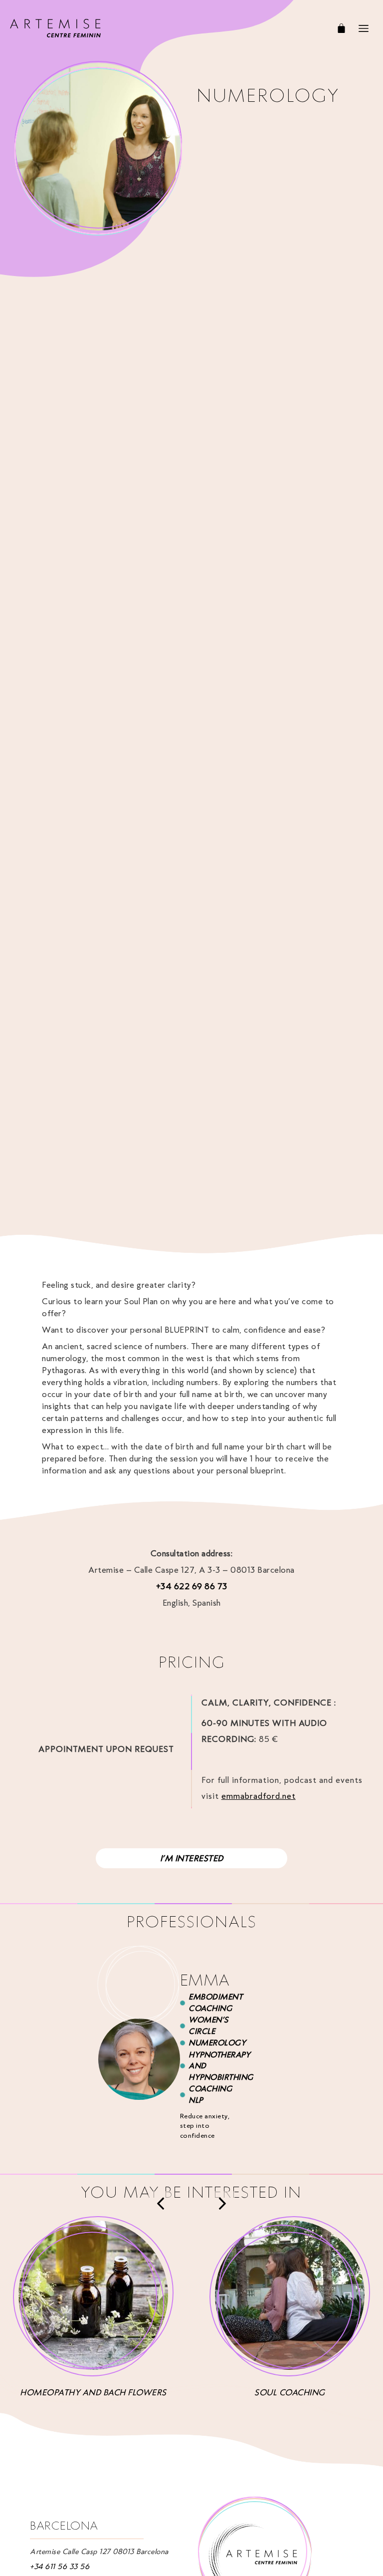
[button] (161, 2204)
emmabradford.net (259, 1796)
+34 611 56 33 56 (60, 2567)
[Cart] (341, 28)
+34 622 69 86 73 (192, 1586)
